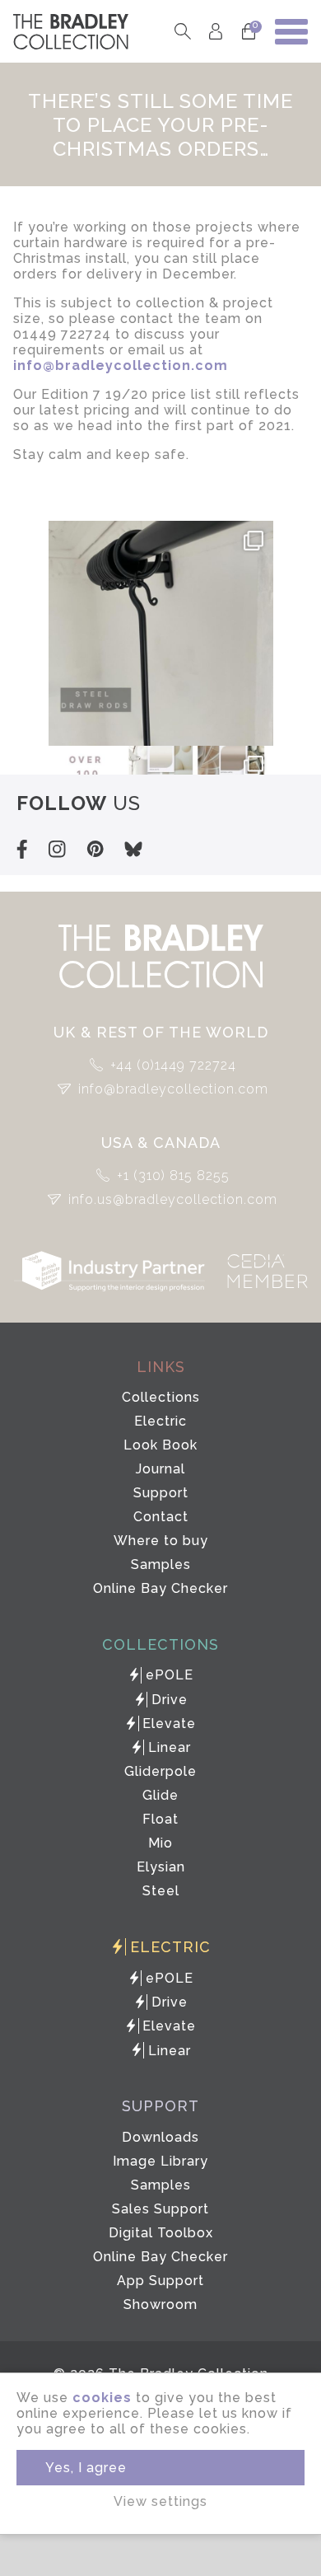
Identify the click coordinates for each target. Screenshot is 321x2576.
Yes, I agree (86, 2468)
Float (160, 1819)
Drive (170, 1700)
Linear (170, 1747)
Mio (160, 1843)
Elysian (161, 1867)
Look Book (160, 1445)
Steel (161, 1891)
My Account (215, 32)
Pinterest (95, 849)
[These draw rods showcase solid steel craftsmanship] (161, 633)
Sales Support (160, 2209)
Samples (161, 1564)
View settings (160, 2501)
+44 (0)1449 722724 (173, 1065)
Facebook (22, 849)
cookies (102, 2398)
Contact (161, 1517)
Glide (160, 1795)
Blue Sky (133, 849)
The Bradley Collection (71, 32)
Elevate (169, 1724)
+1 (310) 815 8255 (173, 1176)
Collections (161, 1397)
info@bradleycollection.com (173, 1089)
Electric (160, 1421)
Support (161, 1493)
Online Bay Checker (160, 1588)
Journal (160, 1469)
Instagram (57, 849)
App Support (160, 2281)
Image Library (160, 2161)
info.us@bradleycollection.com (173, 1199)
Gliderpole (160, 1771)
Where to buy (161, 1541)
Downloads (160, 2137)
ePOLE (170, 1675)
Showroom (160, 2304)
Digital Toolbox (161, 2233)
